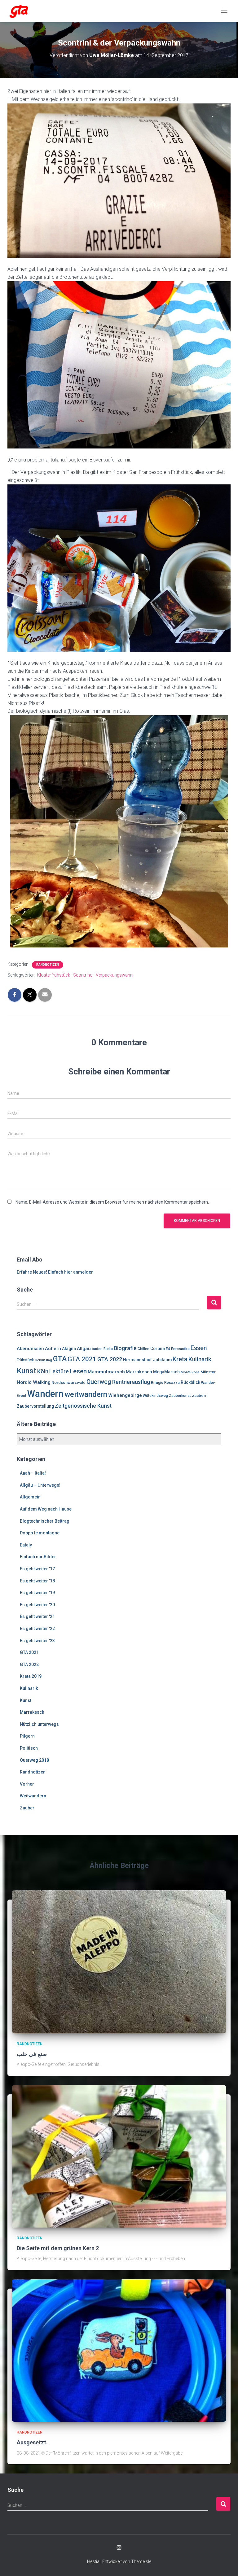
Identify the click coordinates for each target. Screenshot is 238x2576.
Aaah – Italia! (33, 1473)
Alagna (69, 1349)
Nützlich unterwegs (39, 1724)
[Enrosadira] (21, 11)
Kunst (26, 1371)
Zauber (27, 1808)
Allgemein (30, 1497)
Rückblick (190, 1382)
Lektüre (59, 1371)
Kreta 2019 (31, 1676)
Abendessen (30, 1349)
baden (97, 1349)
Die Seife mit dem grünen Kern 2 (58, 2248)
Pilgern (27, 1736)
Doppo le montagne (40, 1533)
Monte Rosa (190, 1372)
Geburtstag (43, 1360)
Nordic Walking (34, 1382)
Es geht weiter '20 (37, 1605)
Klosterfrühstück (54, 975)
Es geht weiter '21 (37, 1616)
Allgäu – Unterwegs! (40, 1485)
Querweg (99, 1382)
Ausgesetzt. (32, 2442)
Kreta (180, 1359)
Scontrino (83, 975)
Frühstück (25, 1360)
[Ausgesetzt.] (119, 2350)
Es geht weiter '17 (37, 1569)
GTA (60, 1359)
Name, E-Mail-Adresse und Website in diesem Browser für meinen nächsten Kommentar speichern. (112, 1202)
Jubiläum (162, 1360)
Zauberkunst (180, 1396)
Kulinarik (200, 1359)
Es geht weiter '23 (37, 1641)
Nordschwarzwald (68, 1382)
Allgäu (84, 1349)
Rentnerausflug (131, 1382)
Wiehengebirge (125, 1395)
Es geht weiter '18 (37, 1581)
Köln (43, 1371)
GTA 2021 (82, 1359)
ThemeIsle (141, 2561)
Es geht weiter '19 (37, 1593)
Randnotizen (48, 965)
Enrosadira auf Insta (119, 2548)
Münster (208, 1372)
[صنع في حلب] (119, 1962)
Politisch (29, 1748)
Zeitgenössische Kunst (83, 1406)
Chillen (143, 1349)
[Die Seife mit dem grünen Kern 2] (119, 2156)
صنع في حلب (32, 2054)
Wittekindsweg (155, 1396)
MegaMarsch (166, 1372)
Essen (199, 1348)
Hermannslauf (137, 1360)
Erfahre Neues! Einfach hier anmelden (55, 1272)
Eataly (26, 1545)
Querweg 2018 (34, 1760)
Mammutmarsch (106, 1372)
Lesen (78, 1371)
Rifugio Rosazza (165, 1383)
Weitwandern (33, 1796)
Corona (158, 1349)
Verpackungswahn (114, 975)
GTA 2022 (110, 1359)
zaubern (200, 1395)
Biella (108, 1349)
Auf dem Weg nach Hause (46, 1509)
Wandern (45, 1394)
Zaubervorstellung (35, 1406)
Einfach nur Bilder (38, 1557)
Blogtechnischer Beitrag (45, 1521)
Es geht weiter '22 (37, 1629)
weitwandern (86, 1394)
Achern (53, 1349)
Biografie (125, 1348)
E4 (168, 1349)
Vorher (27, 1784)
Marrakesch (139, 1372)
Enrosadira (180, 1349)
